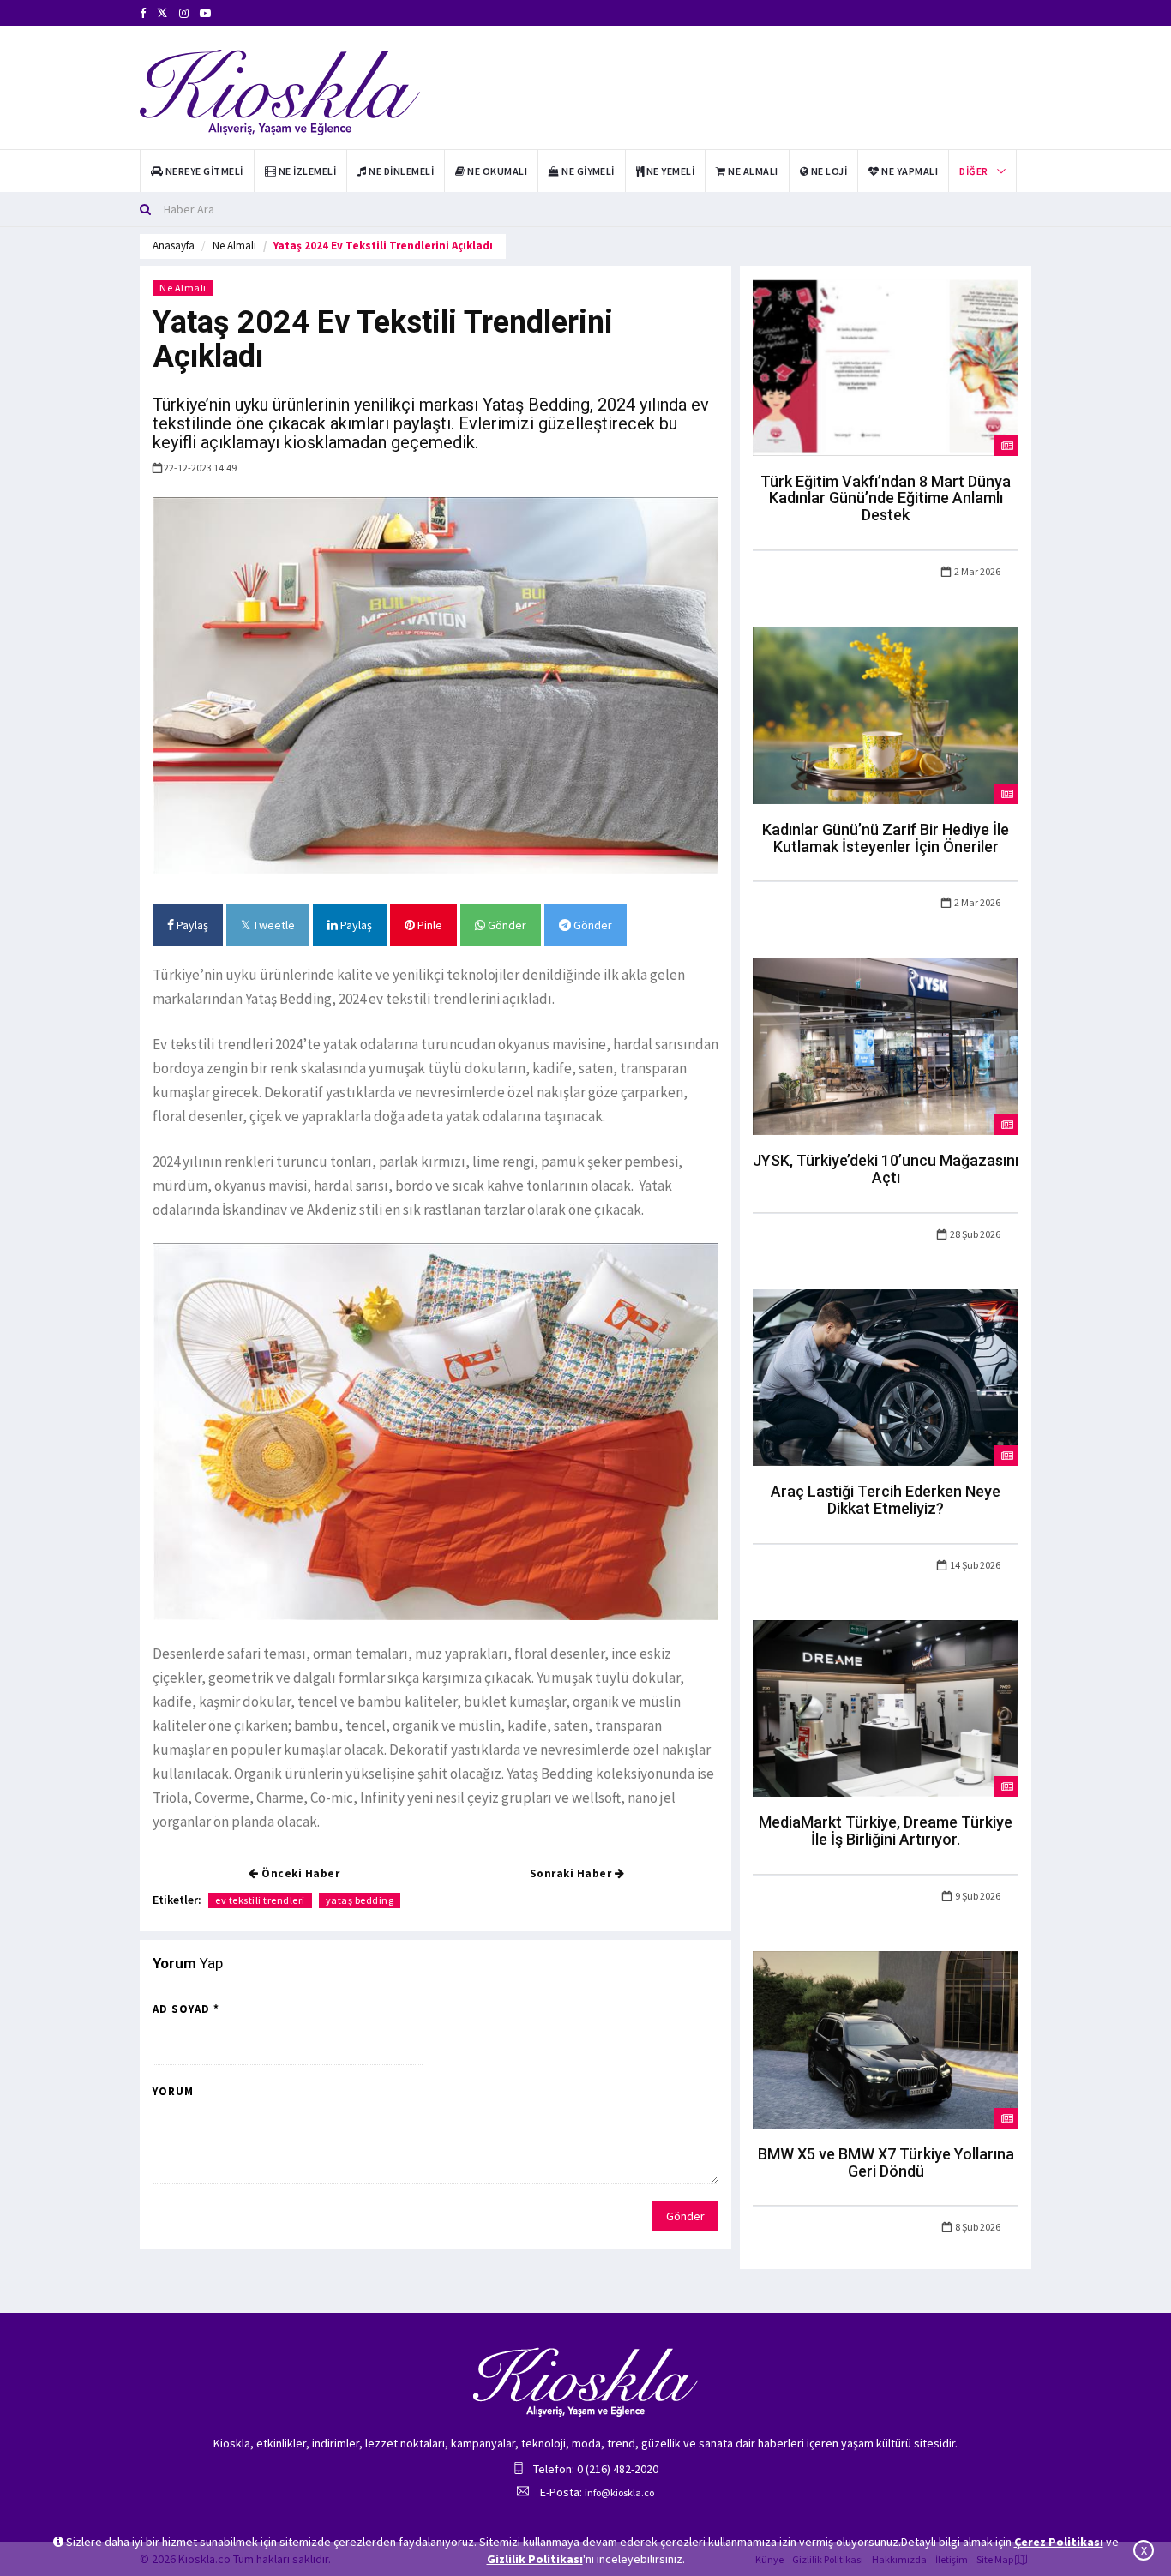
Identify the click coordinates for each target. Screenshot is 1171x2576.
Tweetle (273, 925)
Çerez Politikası (1059, 2542)
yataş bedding (360, 1900)
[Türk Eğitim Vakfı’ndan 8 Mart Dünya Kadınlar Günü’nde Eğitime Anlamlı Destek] (886, 366)
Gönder (506, 925)
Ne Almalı (234, 246)
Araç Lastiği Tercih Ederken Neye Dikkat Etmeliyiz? (886, 1500)
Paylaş (191, 925)
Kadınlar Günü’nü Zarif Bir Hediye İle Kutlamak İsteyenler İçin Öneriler (886, 838)
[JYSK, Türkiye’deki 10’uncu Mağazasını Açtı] (886, 1045)
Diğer (973, 171)
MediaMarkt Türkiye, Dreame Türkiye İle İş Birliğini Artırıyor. (886, 1831)
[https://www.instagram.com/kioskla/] (184, 13)
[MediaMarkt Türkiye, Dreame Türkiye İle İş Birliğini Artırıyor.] (886, 1708)
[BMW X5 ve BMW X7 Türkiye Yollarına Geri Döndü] (886, 2039)
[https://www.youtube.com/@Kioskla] (205, 13)
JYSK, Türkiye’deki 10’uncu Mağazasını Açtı (886, 1169)
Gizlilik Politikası (535, 2559)
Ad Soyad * (186, 2009)
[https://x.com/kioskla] (162, 13)
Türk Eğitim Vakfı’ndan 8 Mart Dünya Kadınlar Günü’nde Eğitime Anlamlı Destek (886, 498)
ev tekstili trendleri (260, 1900)
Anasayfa (174, 246)
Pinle (429, 925)
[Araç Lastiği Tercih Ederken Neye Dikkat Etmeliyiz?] (886, 1376)
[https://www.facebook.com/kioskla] (143, 13)
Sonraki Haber (572, 1873)
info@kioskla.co (619, 2492)
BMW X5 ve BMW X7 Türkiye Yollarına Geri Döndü (886, 2162)
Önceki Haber (300, 1873)
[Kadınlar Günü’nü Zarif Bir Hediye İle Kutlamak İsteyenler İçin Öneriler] (886, 714)
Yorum (173, 2091)
